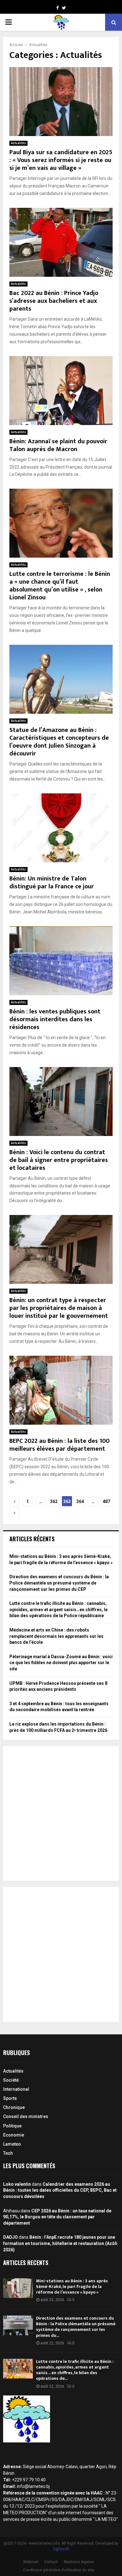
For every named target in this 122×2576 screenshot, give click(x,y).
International (16, 2089)
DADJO (10, 2237)
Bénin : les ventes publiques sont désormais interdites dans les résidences (55, 1019)
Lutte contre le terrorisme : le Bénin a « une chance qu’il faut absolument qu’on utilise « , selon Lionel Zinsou (60, 586)
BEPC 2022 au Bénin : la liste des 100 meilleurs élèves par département (59, 1445)
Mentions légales (79, 2562)
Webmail (31, 2562)
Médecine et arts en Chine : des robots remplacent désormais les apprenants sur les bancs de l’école (56, 1636)
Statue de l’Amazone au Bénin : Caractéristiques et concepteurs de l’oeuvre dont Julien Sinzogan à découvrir (59, 742)
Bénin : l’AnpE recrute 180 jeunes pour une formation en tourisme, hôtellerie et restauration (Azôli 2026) (60, 2243)
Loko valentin (17, 2184)
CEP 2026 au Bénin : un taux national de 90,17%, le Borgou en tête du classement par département (57, 2217)
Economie (14, 2135)
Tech (8, 2153)
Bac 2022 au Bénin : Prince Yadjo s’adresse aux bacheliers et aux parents (54, 301)
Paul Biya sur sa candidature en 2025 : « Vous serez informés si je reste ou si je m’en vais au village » (61, 160)
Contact (51, 2562)
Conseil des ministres (26, 2116)
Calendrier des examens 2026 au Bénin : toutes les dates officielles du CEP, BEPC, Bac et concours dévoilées (60, 2190)
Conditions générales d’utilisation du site (59, 2570)
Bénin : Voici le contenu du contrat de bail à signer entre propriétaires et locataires (59, 1160)
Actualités (18, 143)
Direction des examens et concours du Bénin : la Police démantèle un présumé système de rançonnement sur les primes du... (76, 2327)
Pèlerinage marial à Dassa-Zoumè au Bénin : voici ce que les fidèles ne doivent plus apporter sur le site (61, 1663)
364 (80, 1501)
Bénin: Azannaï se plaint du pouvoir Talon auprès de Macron (58, 445)
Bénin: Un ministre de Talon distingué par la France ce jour (52, 883)
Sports (10, 2098)
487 (106, 1501)
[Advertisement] (61, 1813)
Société (11, 2080)
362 (54, 1501)
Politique (12, 2126)
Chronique (14, 2107)
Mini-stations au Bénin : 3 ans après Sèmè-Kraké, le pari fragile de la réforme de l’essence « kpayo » (72, 2287)
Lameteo (12, 2144)
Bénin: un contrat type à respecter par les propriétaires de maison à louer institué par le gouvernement (59, 1308)
